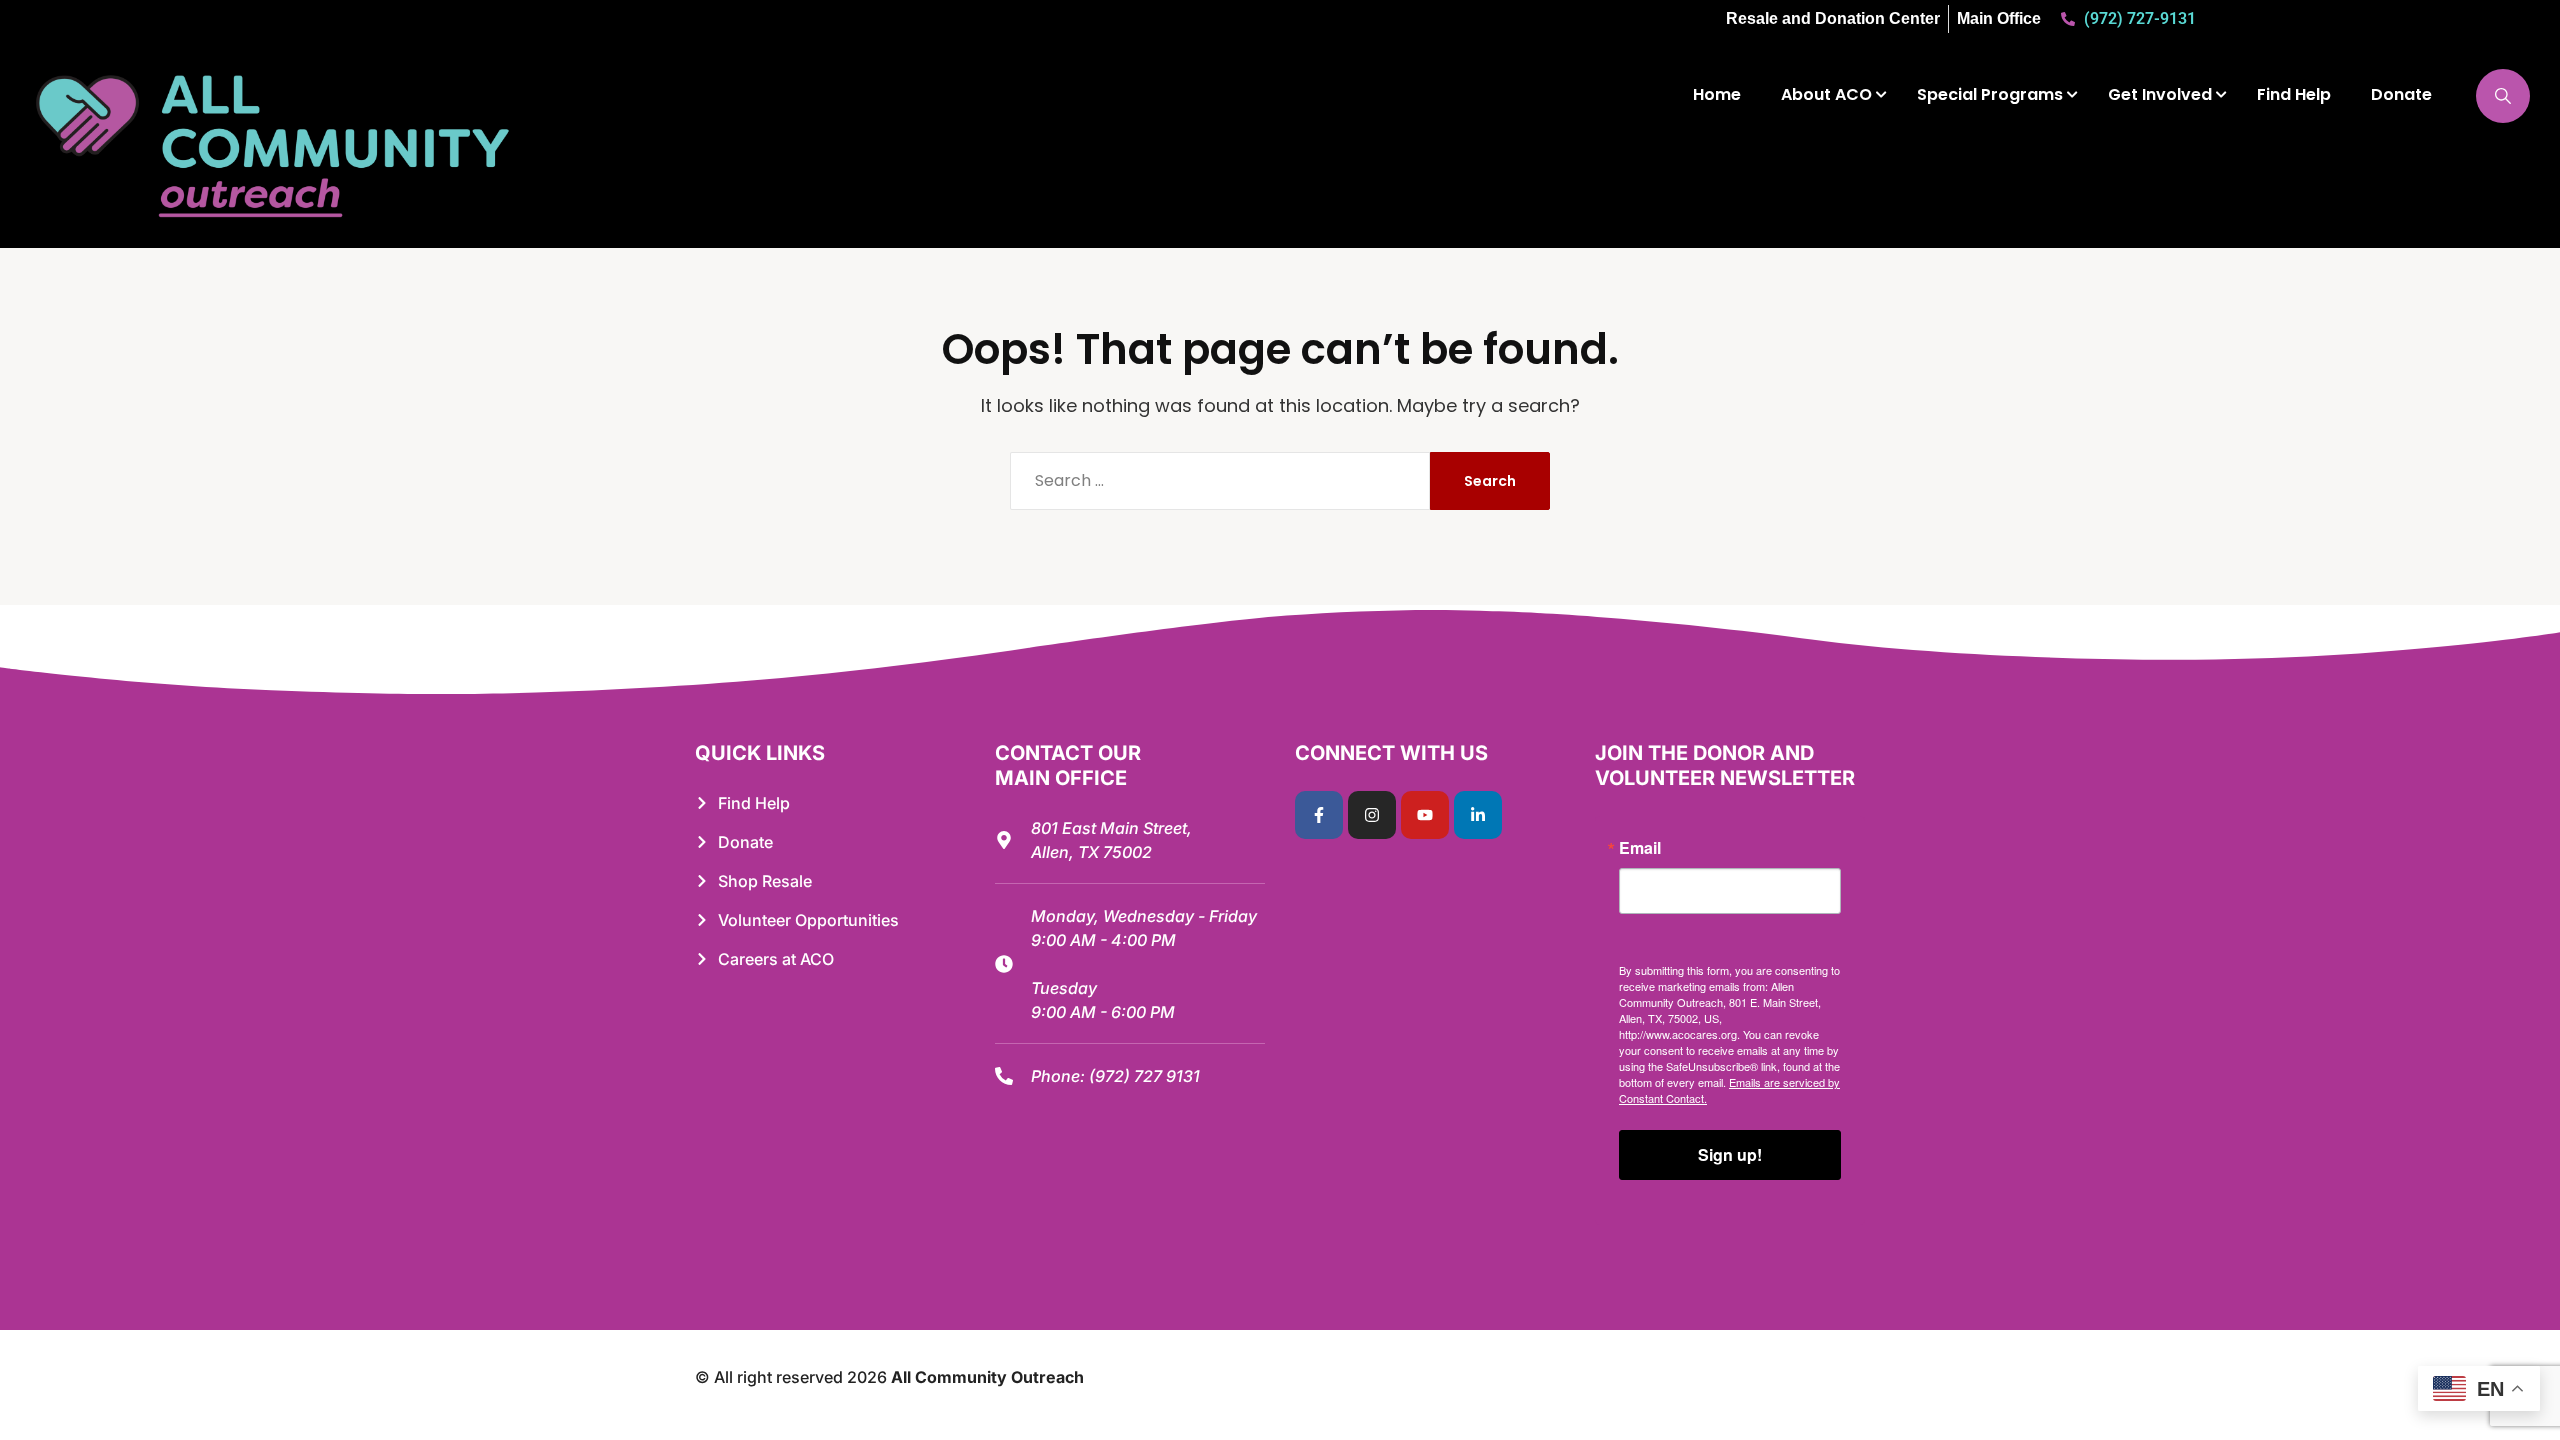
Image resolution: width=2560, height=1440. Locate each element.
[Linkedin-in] (1478, 815)
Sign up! (1730, 1154)
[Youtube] (1425, 815)
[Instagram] (1372, 815)
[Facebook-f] (1319, 815)
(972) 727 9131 (1144, 1076)
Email (1640, 848)
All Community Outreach (987, 1377)
